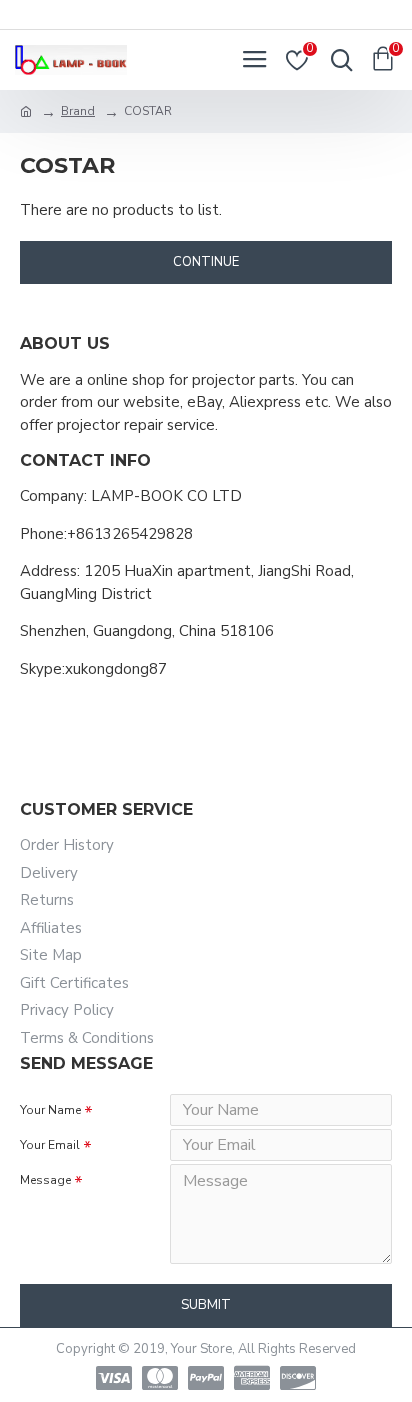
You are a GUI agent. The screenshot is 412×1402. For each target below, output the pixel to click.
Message (45, 1180)
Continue (206, 262)
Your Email (50, 1145)
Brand (78, 111)
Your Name (50, 1110)
